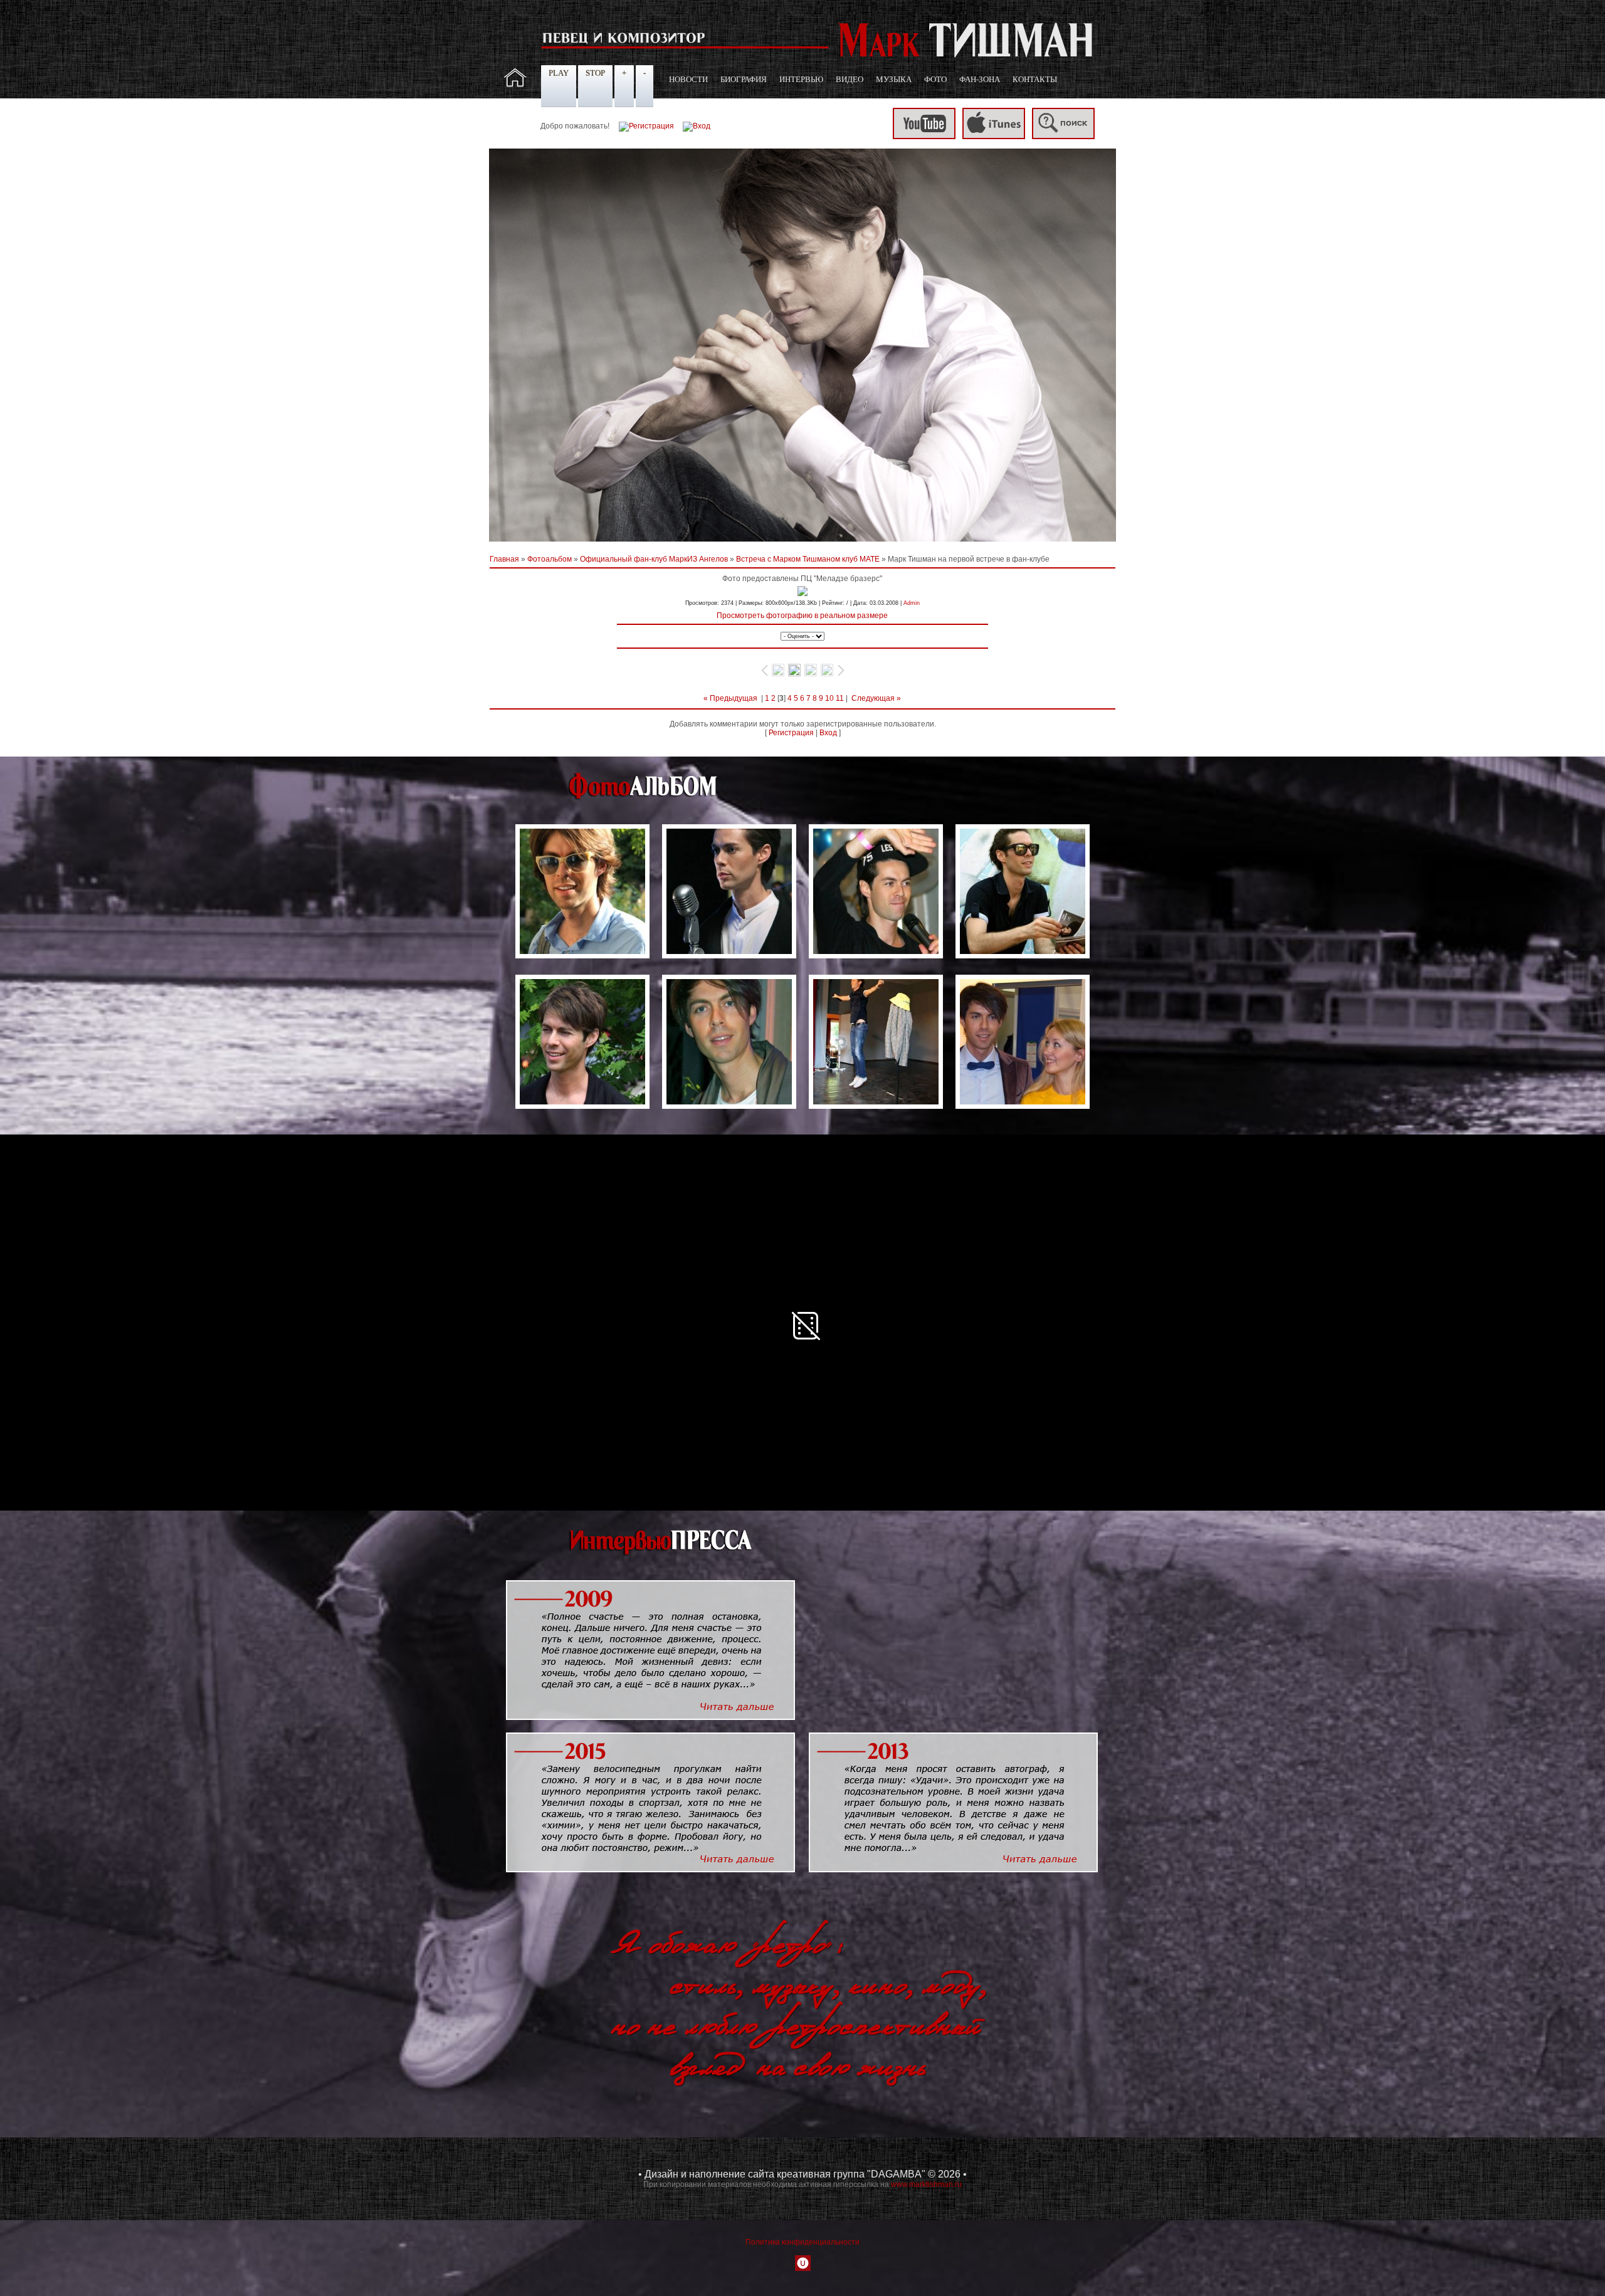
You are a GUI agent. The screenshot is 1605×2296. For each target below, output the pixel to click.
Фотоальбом (550, 559)
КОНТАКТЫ (1035, 79)
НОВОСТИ (688, 79)
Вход (828, 733)
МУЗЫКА (894, 79)
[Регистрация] (646, 126)
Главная (504, 559)
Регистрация (791, 733)
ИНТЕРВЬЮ (801, 79)
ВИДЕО (850, 79)
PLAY (559, 73)
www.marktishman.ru (926, 2184)
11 (840, 698)
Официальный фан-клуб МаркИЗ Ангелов (654, 559)
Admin (912, 603)
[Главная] (515, 85)
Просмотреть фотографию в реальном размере (802, 616)
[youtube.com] (924, 137)
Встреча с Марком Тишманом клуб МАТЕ (808, 559)
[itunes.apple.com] (994, 137)
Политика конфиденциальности (802, 2242)
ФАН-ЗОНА (980, 79)
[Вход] (697, 126)
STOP (595, 73)
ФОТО (935, 79)
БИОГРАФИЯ (744, 79)
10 (829, 698)
